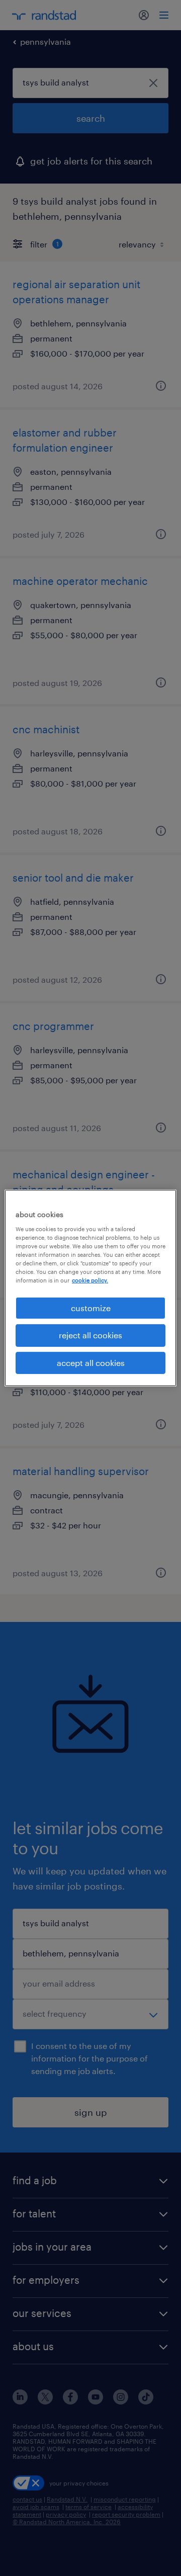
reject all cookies (90, 1335)
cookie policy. (90, 1280)
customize (91, 1308)
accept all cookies (91, 1363)
